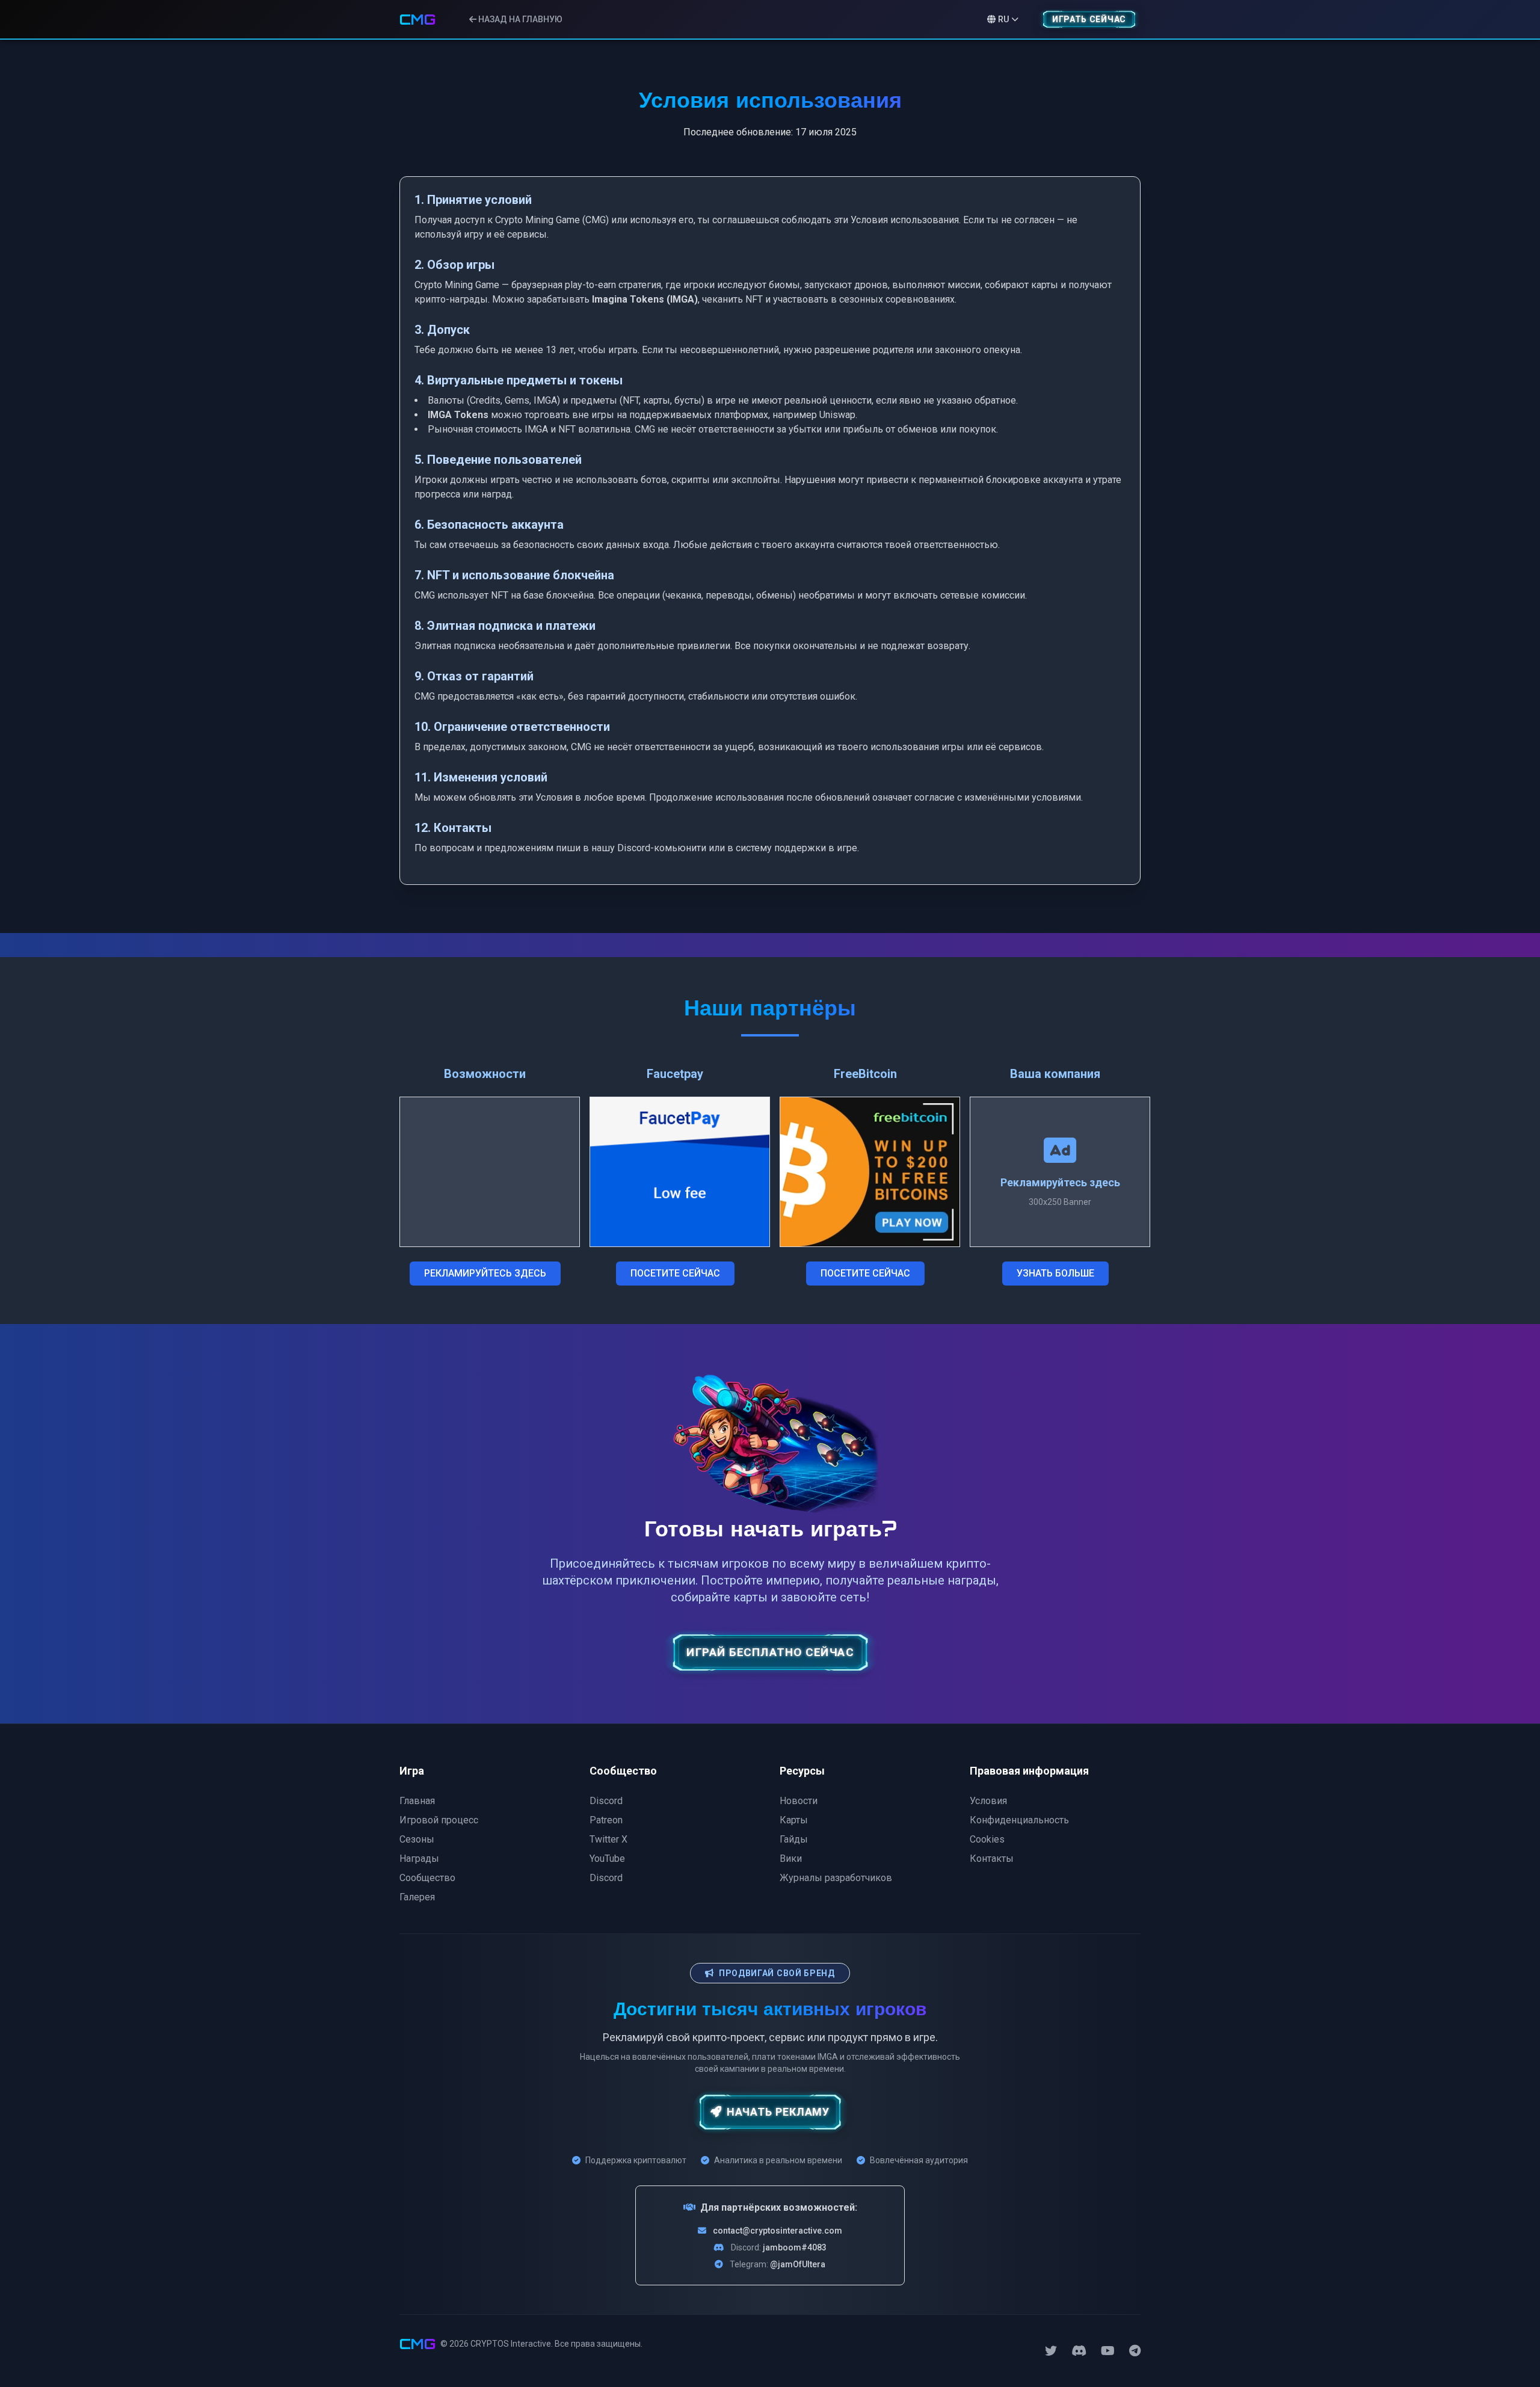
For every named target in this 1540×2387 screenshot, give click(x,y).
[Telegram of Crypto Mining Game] (1135, 2351)
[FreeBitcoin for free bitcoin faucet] (870, 1172)
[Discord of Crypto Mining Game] (1079, 2351)
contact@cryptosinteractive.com (778, 2231)
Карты (794, 1820)
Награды (419, 1859)
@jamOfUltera (798, 2264)
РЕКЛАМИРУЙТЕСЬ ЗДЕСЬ (485, 1273)
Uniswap (837, 415)
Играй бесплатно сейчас (770, 1652)
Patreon (606, 1820)
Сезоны (417, 1839)
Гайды (794, 1839)
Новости (799, 1801)
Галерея (417, 1897)
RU (1003, 19)
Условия (988, 1801)
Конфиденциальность (1019, 1820)
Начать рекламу (778, 2112)
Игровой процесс (439, 1820)
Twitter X (608, 1839)
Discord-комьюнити (662, 848)
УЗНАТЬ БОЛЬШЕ (1055, 1273)
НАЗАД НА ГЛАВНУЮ (519, 19)
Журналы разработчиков (836, 1878)
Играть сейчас (1089, 19)
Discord (606, 1801)
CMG (417, 19)
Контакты (992, 1859)
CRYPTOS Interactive (511, 2344)
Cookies (987, 1839)
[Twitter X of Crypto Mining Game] (1051, 2351)
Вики (791, 1859)
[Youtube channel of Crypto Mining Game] (1108, 2351)
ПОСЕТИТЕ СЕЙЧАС (675, 1273)
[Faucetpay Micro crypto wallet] (680, 1172)
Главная (417, 1801)
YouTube (607, 1859)
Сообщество (427, 1878)
